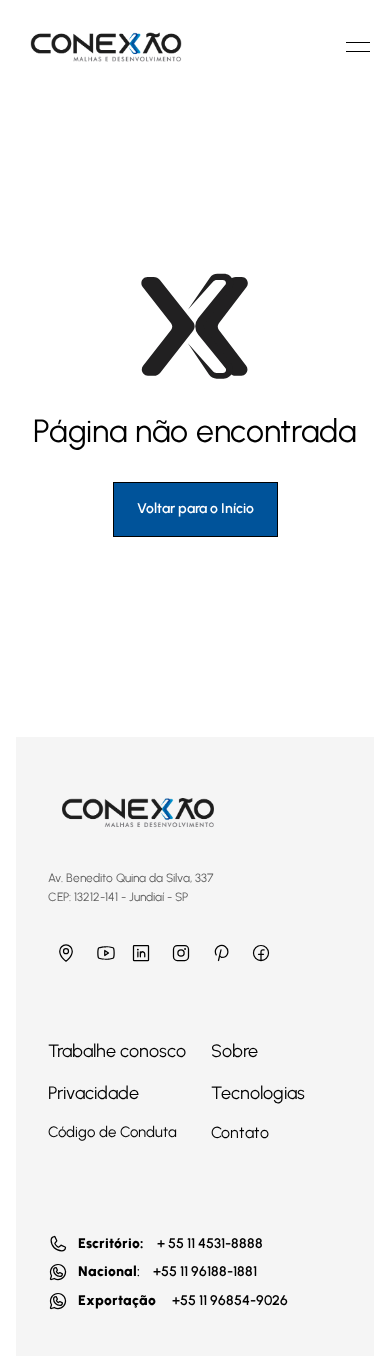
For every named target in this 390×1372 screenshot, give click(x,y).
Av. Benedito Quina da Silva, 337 (135, 878)
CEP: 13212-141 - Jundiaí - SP (118, 897)
